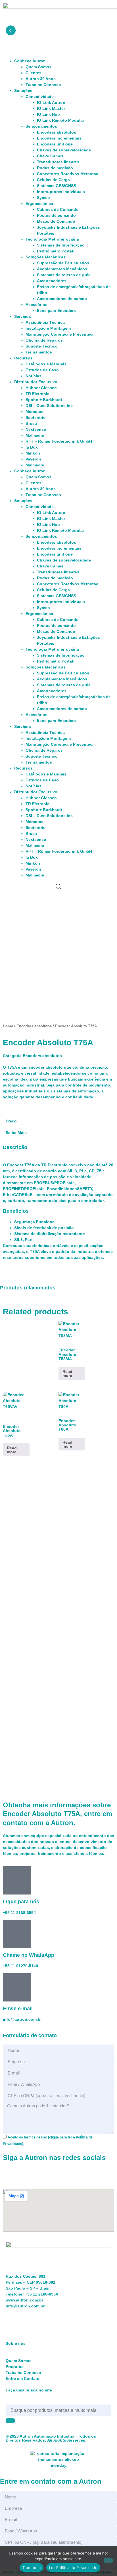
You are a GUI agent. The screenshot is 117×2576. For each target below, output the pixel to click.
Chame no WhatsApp (29, 1955)
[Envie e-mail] (17, 1987)
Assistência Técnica (45, 322)
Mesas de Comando (56, 221)
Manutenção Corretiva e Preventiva (59, 334)
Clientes (34, 73)
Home (8, 1026)
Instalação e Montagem (48, 328)
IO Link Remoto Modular (60, 120)
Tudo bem (32, 2568)
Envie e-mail (18, 2009)
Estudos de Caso (42, 370)
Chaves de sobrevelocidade (64, 150)
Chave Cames (50, 156)
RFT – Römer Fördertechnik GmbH (59, 441)
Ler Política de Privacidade (73, 2568)
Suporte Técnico (42, 346)
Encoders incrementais (59, 138)
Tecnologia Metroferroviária (52, 239)
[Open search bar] (58, 887)
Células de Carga (53, 180)
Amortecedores (52, 281)
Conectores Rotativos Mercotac (68, 174)
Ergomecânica (39, 203)
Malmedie (35, 435)
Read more (67, 1373)
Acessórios (36, 305)
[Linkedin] (41, 902)
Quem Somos (38, 67)
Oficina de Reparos (44, 340)
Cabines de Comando (58, 209)
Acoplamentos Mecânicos (62, 269)
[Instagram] (25, 902)
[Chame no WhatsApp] (17, 1934)
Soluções (23, 91)
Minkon (33, 453)
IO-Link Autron (51, 102)
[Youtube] (56, 902)
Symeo (43, 198)
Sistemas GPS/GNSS (57, 186)
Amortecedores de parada (62, 299)
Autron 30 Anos (41, 79)
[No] (108, 2560)
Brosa (31, 423)
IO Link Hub (48, 114)
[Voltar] (11, 30)
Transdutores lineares (58, 162)
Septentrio (36, 417)
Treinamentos (39, 352)
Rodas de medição (55, 168)
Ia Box (32, 447)
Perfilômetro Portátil (56, 251)
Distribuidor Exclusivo (36, 382)
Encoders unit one (55, 144)
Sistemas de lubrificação (61, 245)
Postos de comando (56, 215)
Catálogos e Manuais (46, 364)
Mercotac (35, 412)
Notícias (34, 376)
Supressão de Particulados (63, 263)
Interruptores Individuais (61, 192)
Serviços (23, 316)
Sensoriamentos (41, 126)
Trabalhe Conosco (43, 85)
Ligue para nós (21, 1902)
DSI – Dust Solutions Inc (49, 406)
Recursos (23, 358)
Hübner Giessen (41, 388)
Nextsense (36, 429)
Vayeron (33, 459)
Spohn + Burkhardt (44, 400)
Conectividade (40, 97)
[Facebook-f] (10, 902)
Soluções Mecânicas (46, 257)
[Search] (10, 2421)
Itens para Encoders (56, 310)
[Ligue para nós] (17, 1880)
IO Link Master (51, 108)
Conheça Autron (30, 61)
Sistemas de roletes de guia (64, 275)
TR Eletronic (37, 394)
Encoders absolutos (57, 132)
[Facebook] (10, 2175)
